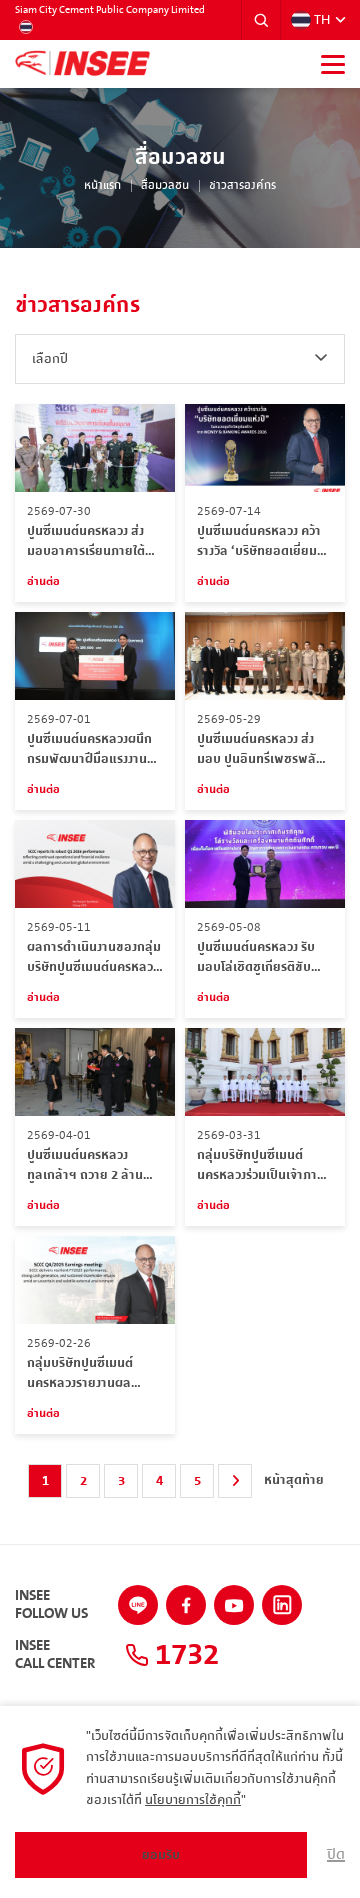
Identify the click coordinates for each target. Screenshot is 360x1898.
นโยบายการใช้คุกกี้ (193, 1800)
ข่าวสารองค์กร (242, 186)
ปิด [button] (336, 1855)
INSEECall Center (55, 1655)
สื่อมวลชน (165, 186)
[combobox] (180, 359)
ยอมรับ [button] (161, 1855)
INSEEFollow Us (51, 1605)
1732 (184, 1655)
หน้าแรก (102, 186)
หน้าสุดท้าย (294, 1480)
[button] (261, 20)
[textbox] (180, 359)
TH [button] (322, 20)
